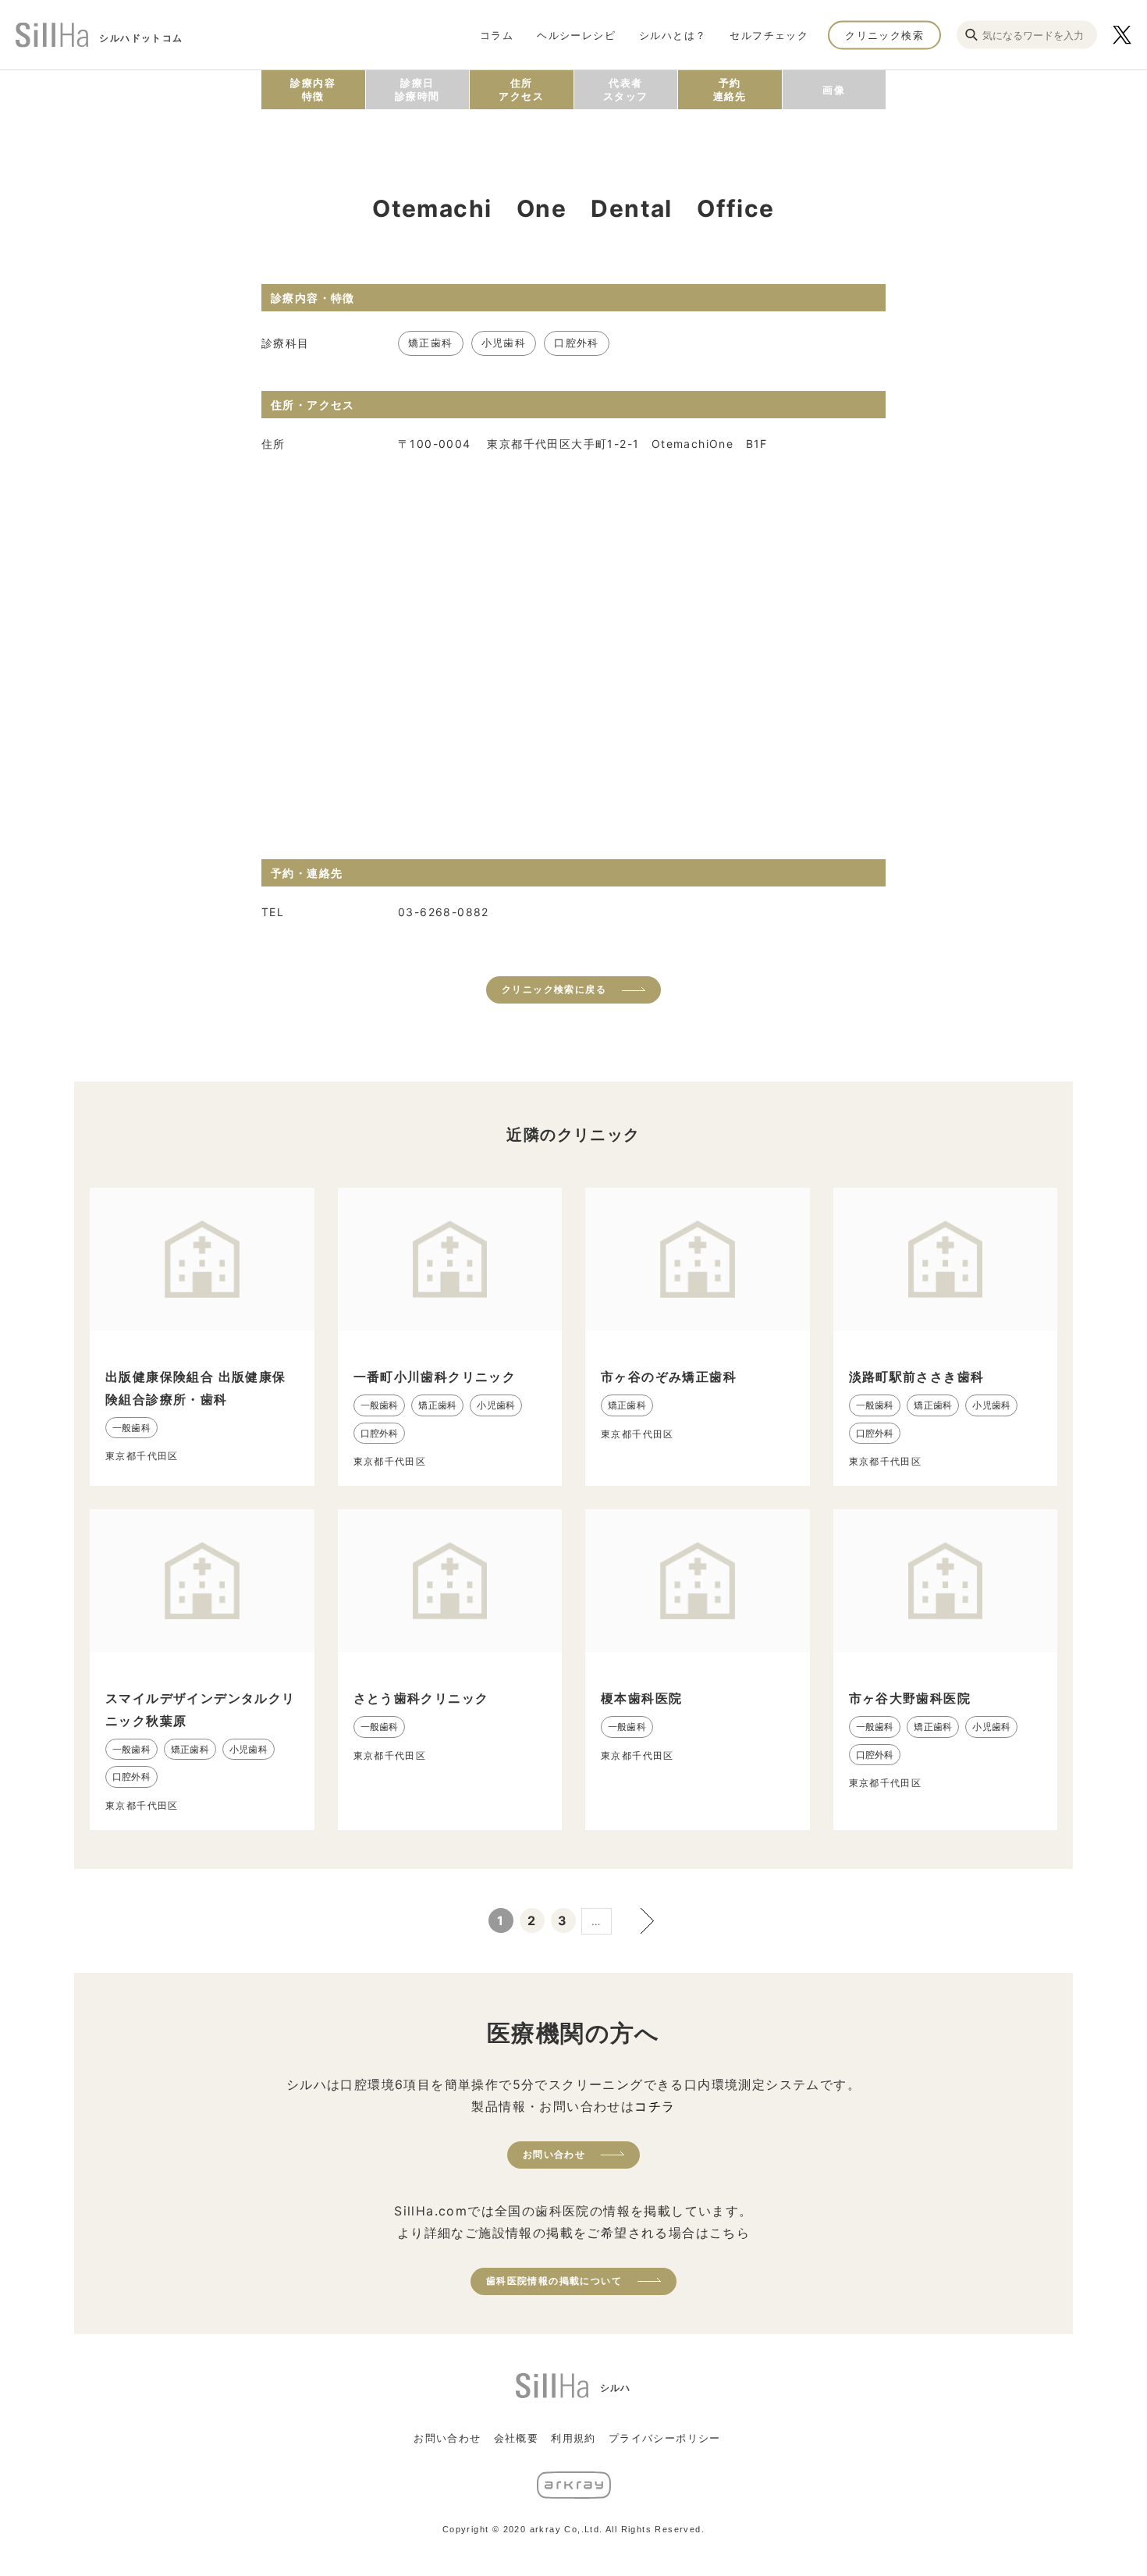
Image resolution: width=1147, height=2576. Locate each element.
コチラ (655, 2106)
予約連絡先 (730, 89)
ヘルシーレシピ (576, 34)
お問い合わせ (554, 2154)
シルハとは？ (673, 34)
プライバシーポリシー (665, 2438)
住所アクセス (521, 89)
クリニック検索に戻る (554, 989)
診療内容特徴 (313, 89)
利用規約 (573, 2438)
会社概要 (517, 2438)
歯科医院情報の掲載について (554, 2281)
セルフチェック (769, 34)
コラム (497, 34)
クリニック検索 (884, 34)
